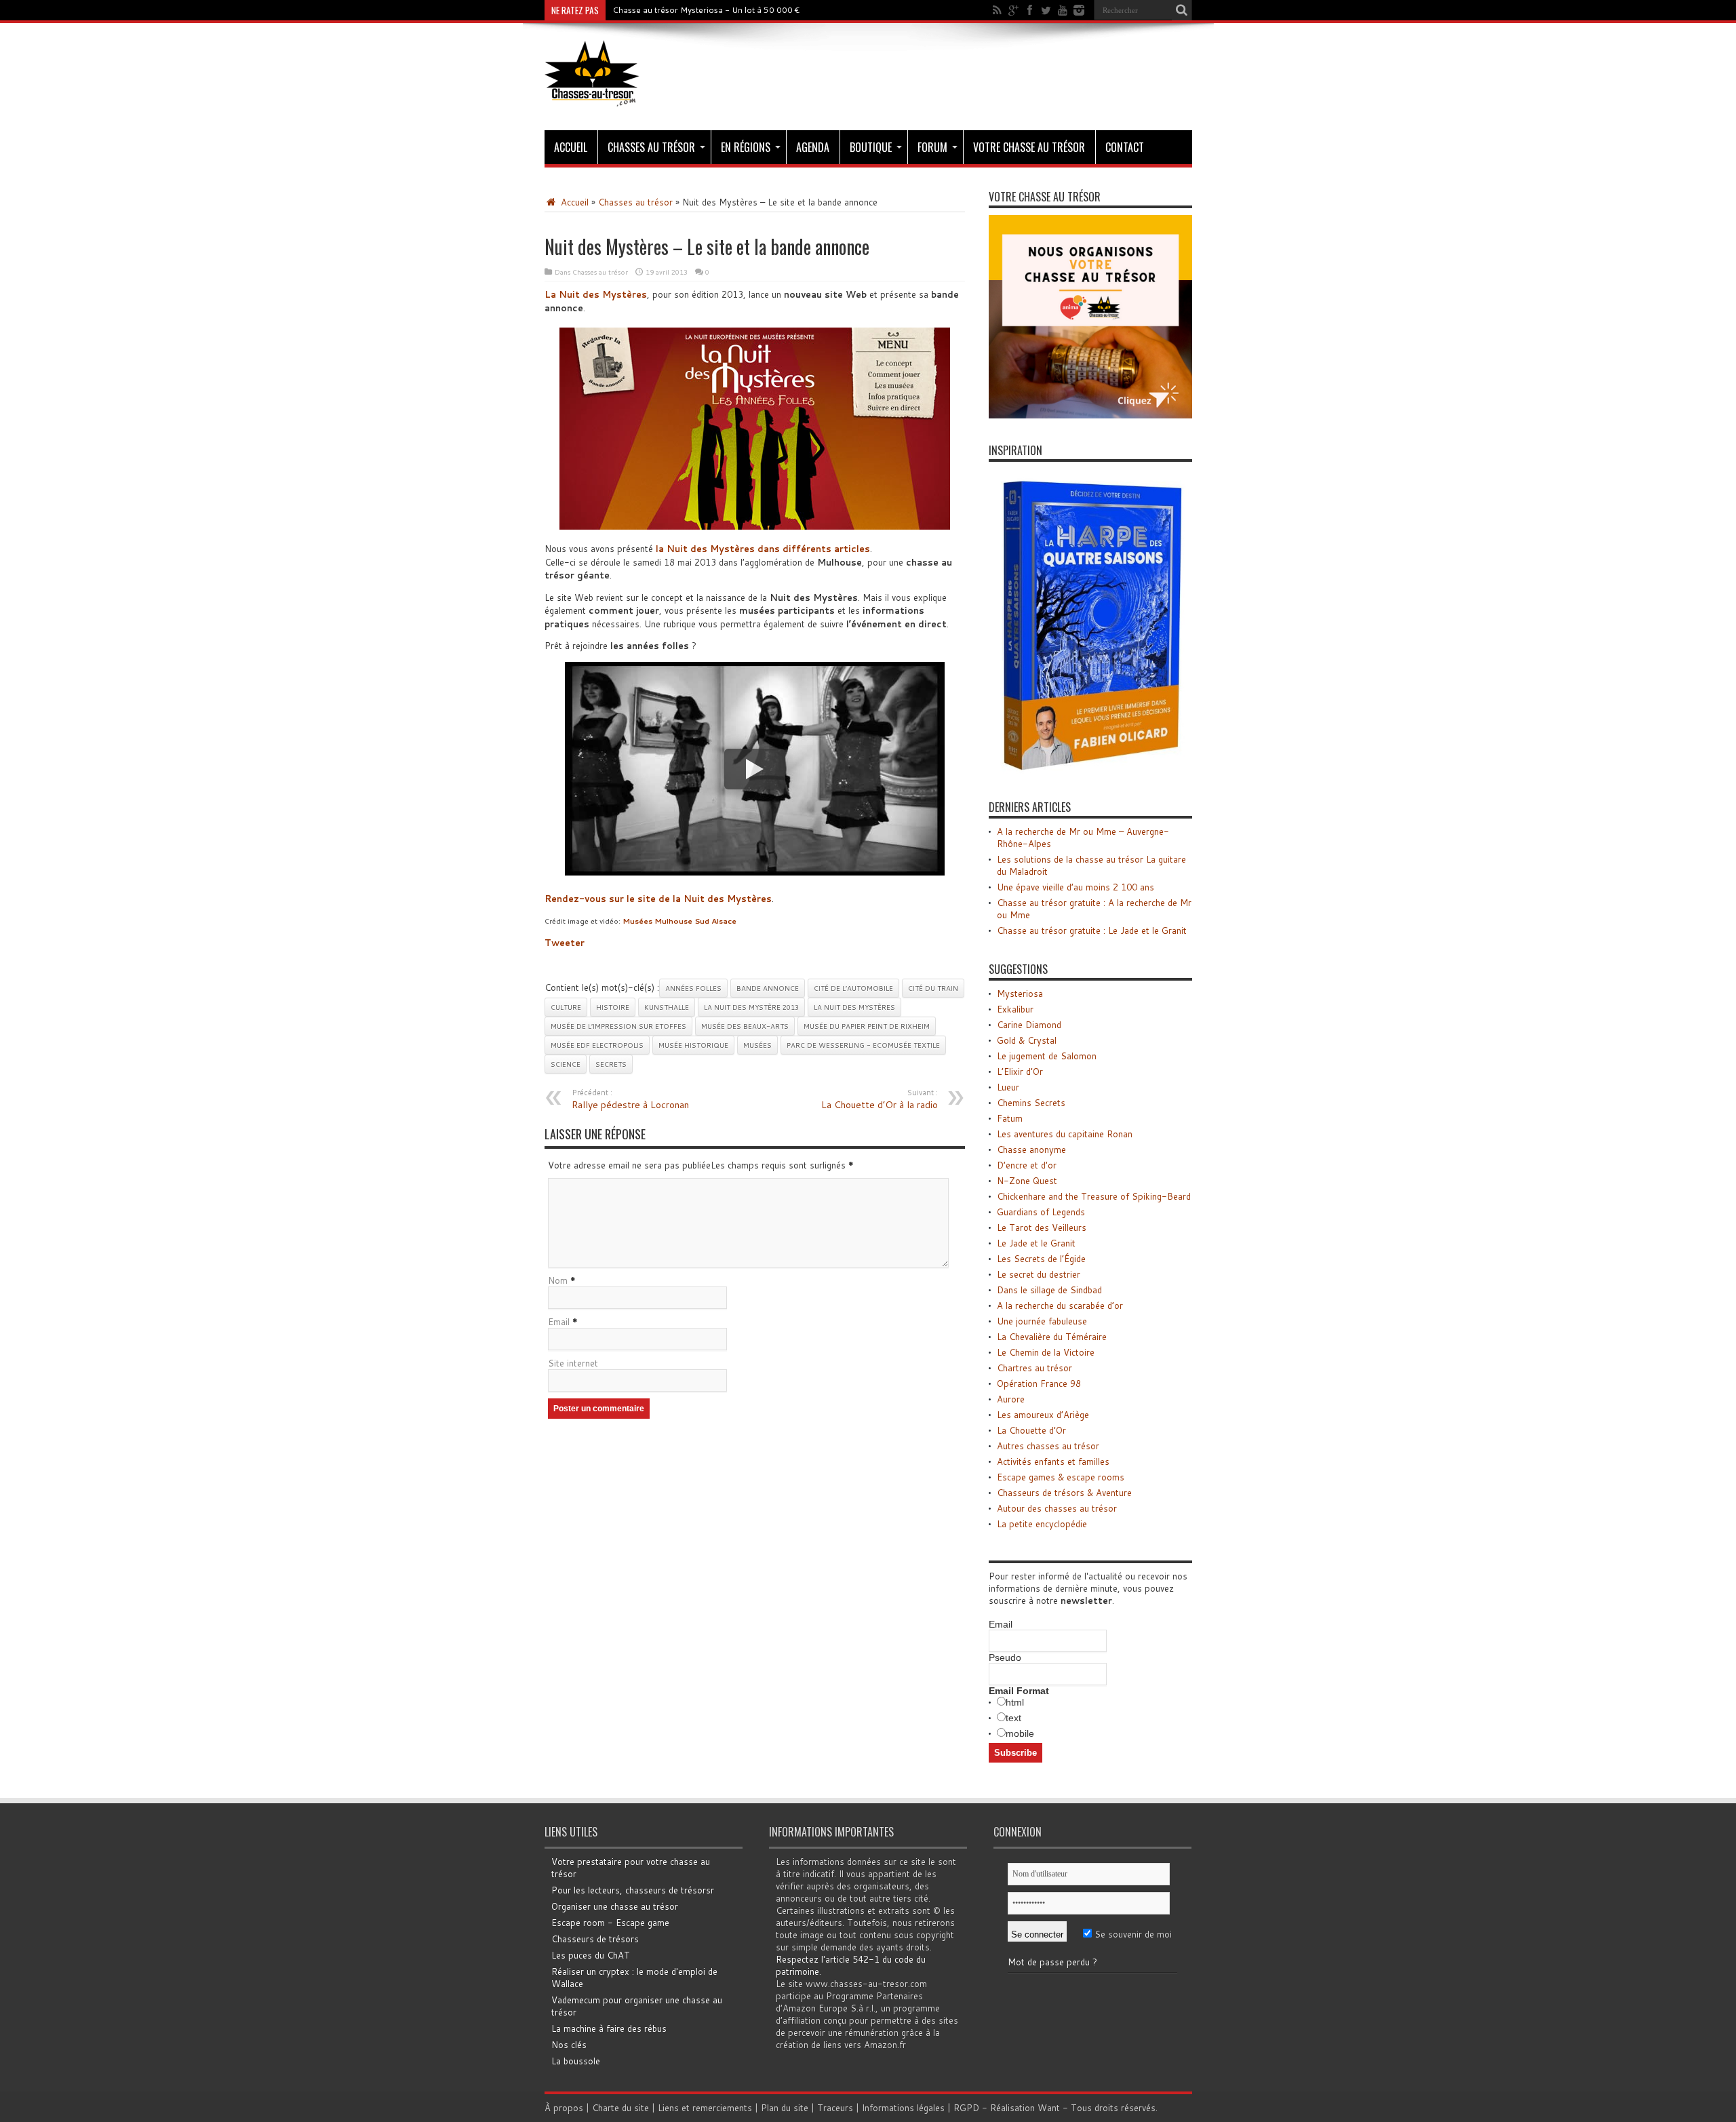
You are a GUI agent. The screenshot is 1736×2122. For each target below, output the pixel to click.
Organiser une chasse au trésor (615, 1906)
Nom (558, 1280)
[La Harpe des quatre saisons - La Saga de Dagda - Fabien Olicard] (1090, 772)
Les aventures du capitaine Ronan (1065, 1134)
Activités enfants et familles (1053, 1461)
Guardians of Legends (1041, 1212)
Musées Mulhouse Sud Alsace (679, 921)
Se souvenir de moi (1132, 1934)
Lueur (1008, 1087)
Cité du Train (933, 988)
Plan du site (785, 2108)
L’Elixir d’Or (1020, 1072)
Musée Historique (693, 1045)
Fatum (1010, 1118)
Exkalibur (1015, 1009)
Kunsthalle (667, 1007)
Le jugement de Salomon (1047, 1056)
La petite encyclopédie (1042, 1524)
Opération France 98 (1039, 1383)
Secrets (611, 1064)
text (1013, 1718)
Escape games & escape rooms (1061, 1477)
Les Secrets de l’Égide (1041, 1259)
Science (566, 1064)
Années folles (693, 988)
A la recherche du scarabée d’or (1060, 1305)
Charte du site (620, 2108)
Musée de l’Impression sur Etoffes (618, 1026)
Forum (932, 147)
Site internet (573, 1363)
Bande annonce (768, 988)
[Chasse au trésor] (592, 96)
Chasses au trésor (651, 147)
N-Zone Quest (1027, 1181)
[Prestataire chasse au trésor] (1090, 415)
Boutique (871, 147)
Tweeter (565, 943)
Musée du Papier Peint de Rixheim (867, 1026)
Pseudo (1005, 1657)
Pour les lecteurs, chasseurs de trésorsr (633, 1890)
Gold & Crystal (1027, 1040)
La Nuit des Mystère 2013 (751, 1007)
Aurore (1011, 1399)
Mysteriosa (1020, 994)
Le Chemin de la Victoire (1046, 1352)
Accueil (571, 147)
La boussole (576, 2061)
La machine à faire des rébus (609, 2028)
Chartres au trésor (1034, 1368)
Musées (757, 1045)
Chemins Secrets (1031, 1103)
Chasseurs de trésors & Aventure (1064, 1493)
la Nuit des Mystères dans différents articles (763, 549)
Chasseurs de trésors (595, 1939)
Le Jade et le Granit (1036, 1243)
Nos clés (569, 2045)
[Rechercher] (1182, 10)
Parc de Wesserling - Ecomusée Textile (863, 1045)
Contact (1125, 147)
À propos (564, 2108)
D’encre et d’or (1027, 1165)
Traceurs (835, 2108)
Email (559, 1322)
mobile (1020, 1733)
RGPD (966, 2108)
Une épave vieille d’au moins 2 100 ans (1076, 887)
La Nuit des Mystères (854, 1007)
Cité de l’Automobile (853, 988)
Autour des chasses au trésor (1057, 1508)
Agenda (813, 147)
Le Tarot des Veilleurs (1042, 1227)
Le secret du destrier (1039, 1274)
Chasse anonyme (1031, 1150)
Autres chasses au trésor (1048, 1446)
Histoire (613, 1007)
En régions (746, 147)
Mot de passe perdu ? (1052, 1962)
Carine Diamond (1029, 1025)
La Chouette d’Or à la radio (880, 1099)
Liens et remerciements (705, 2108)
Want (1049, 2108)
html (1015, 1702)
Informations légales (903, 2108)
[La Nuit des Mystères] (755, 429)
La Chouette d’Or (1031, 1430)
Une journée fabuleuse (1042, 1321)
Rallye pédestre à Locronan (630, 1099)
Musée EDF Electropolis (597, 1045)
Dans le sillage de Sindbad (1049, 1290)
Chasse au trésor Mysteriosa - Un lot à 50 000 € (706, 10)
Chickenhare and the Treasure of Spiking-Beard (1094, 1196)
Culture (566, 1007)
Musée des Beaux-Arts (745, 1026)
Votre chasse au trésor (1029, 147)
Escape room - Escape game (610, 1923)
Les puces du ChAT (591, 1955)
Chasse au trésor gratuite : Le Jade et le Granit (1092, 930)
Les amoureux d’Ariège (1043, 1415)
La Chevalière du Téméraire (1052, 1337)
